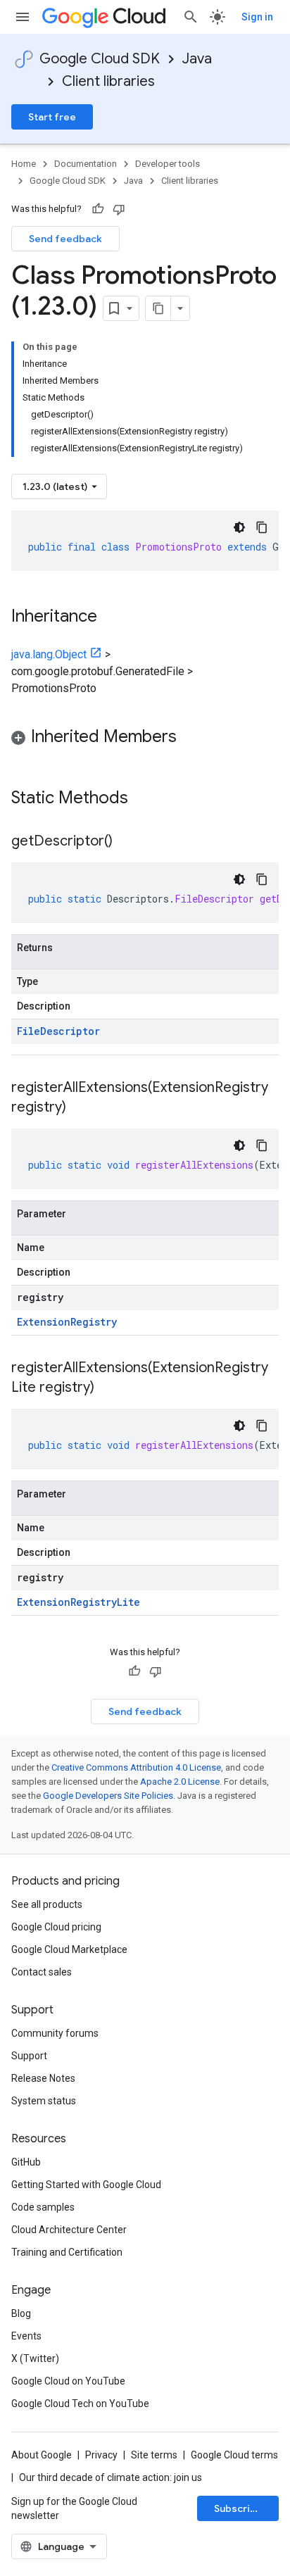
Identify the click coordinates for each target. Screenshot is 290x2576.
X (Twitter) (35, 2358)
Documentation (86, 164)
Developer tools (168, 164)
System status (44, 2101)
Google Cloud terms (234, 2455)
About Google (42, 2455)
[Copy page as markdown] (158, 308)
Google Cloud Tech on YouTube (80, 2404)
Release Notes (43, 2078)
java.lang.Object (49, 654)
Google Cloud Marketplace (69, 1949)
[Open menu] (23, 17)
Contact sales (42, 1972)
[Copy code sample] (262, 527)
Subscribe (238, 2508)
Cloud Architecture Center (69, 2230)
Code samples (43, 2207)
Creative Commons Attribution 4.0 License (136, 1767)
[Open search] (191, 17)
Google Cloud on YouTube (68, 2381)
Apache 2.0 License (180, 1782)
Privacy (101, 2455)
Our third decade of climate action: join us (111, 2477)
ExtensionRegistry (67, 1322)
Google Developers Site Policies (108, 1796)
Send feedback (65, 239)
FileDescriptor (58, 1031)
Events (26, 2336)
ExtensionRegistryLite (78, 1602)
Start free (52, 117)
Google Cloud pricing (56, 1927)
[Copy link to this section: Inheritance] (111, 617)
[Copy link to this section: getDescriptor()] (127, 842)
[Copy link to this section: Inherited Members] (191, 738)
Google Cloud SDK (100, 59)
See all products (47, 1904)
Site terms (154, 2455)
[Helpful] (98, 209)
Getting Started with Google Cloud (86, 2185)
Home (24, 164)
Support (29, 2056)
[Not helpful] (119, 209)
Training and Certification (67, 2252)
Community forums (55, 2033)
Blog (21, 2313)
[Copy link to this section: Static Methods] (146, 799)
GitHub (26, 2162)
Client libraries (108, 81)
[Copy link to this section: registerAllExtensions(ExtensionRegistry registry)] (80, 1108)
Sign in (257, 17)
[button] (145, 739)
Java (197, 59)
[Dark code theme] (239, 527)
